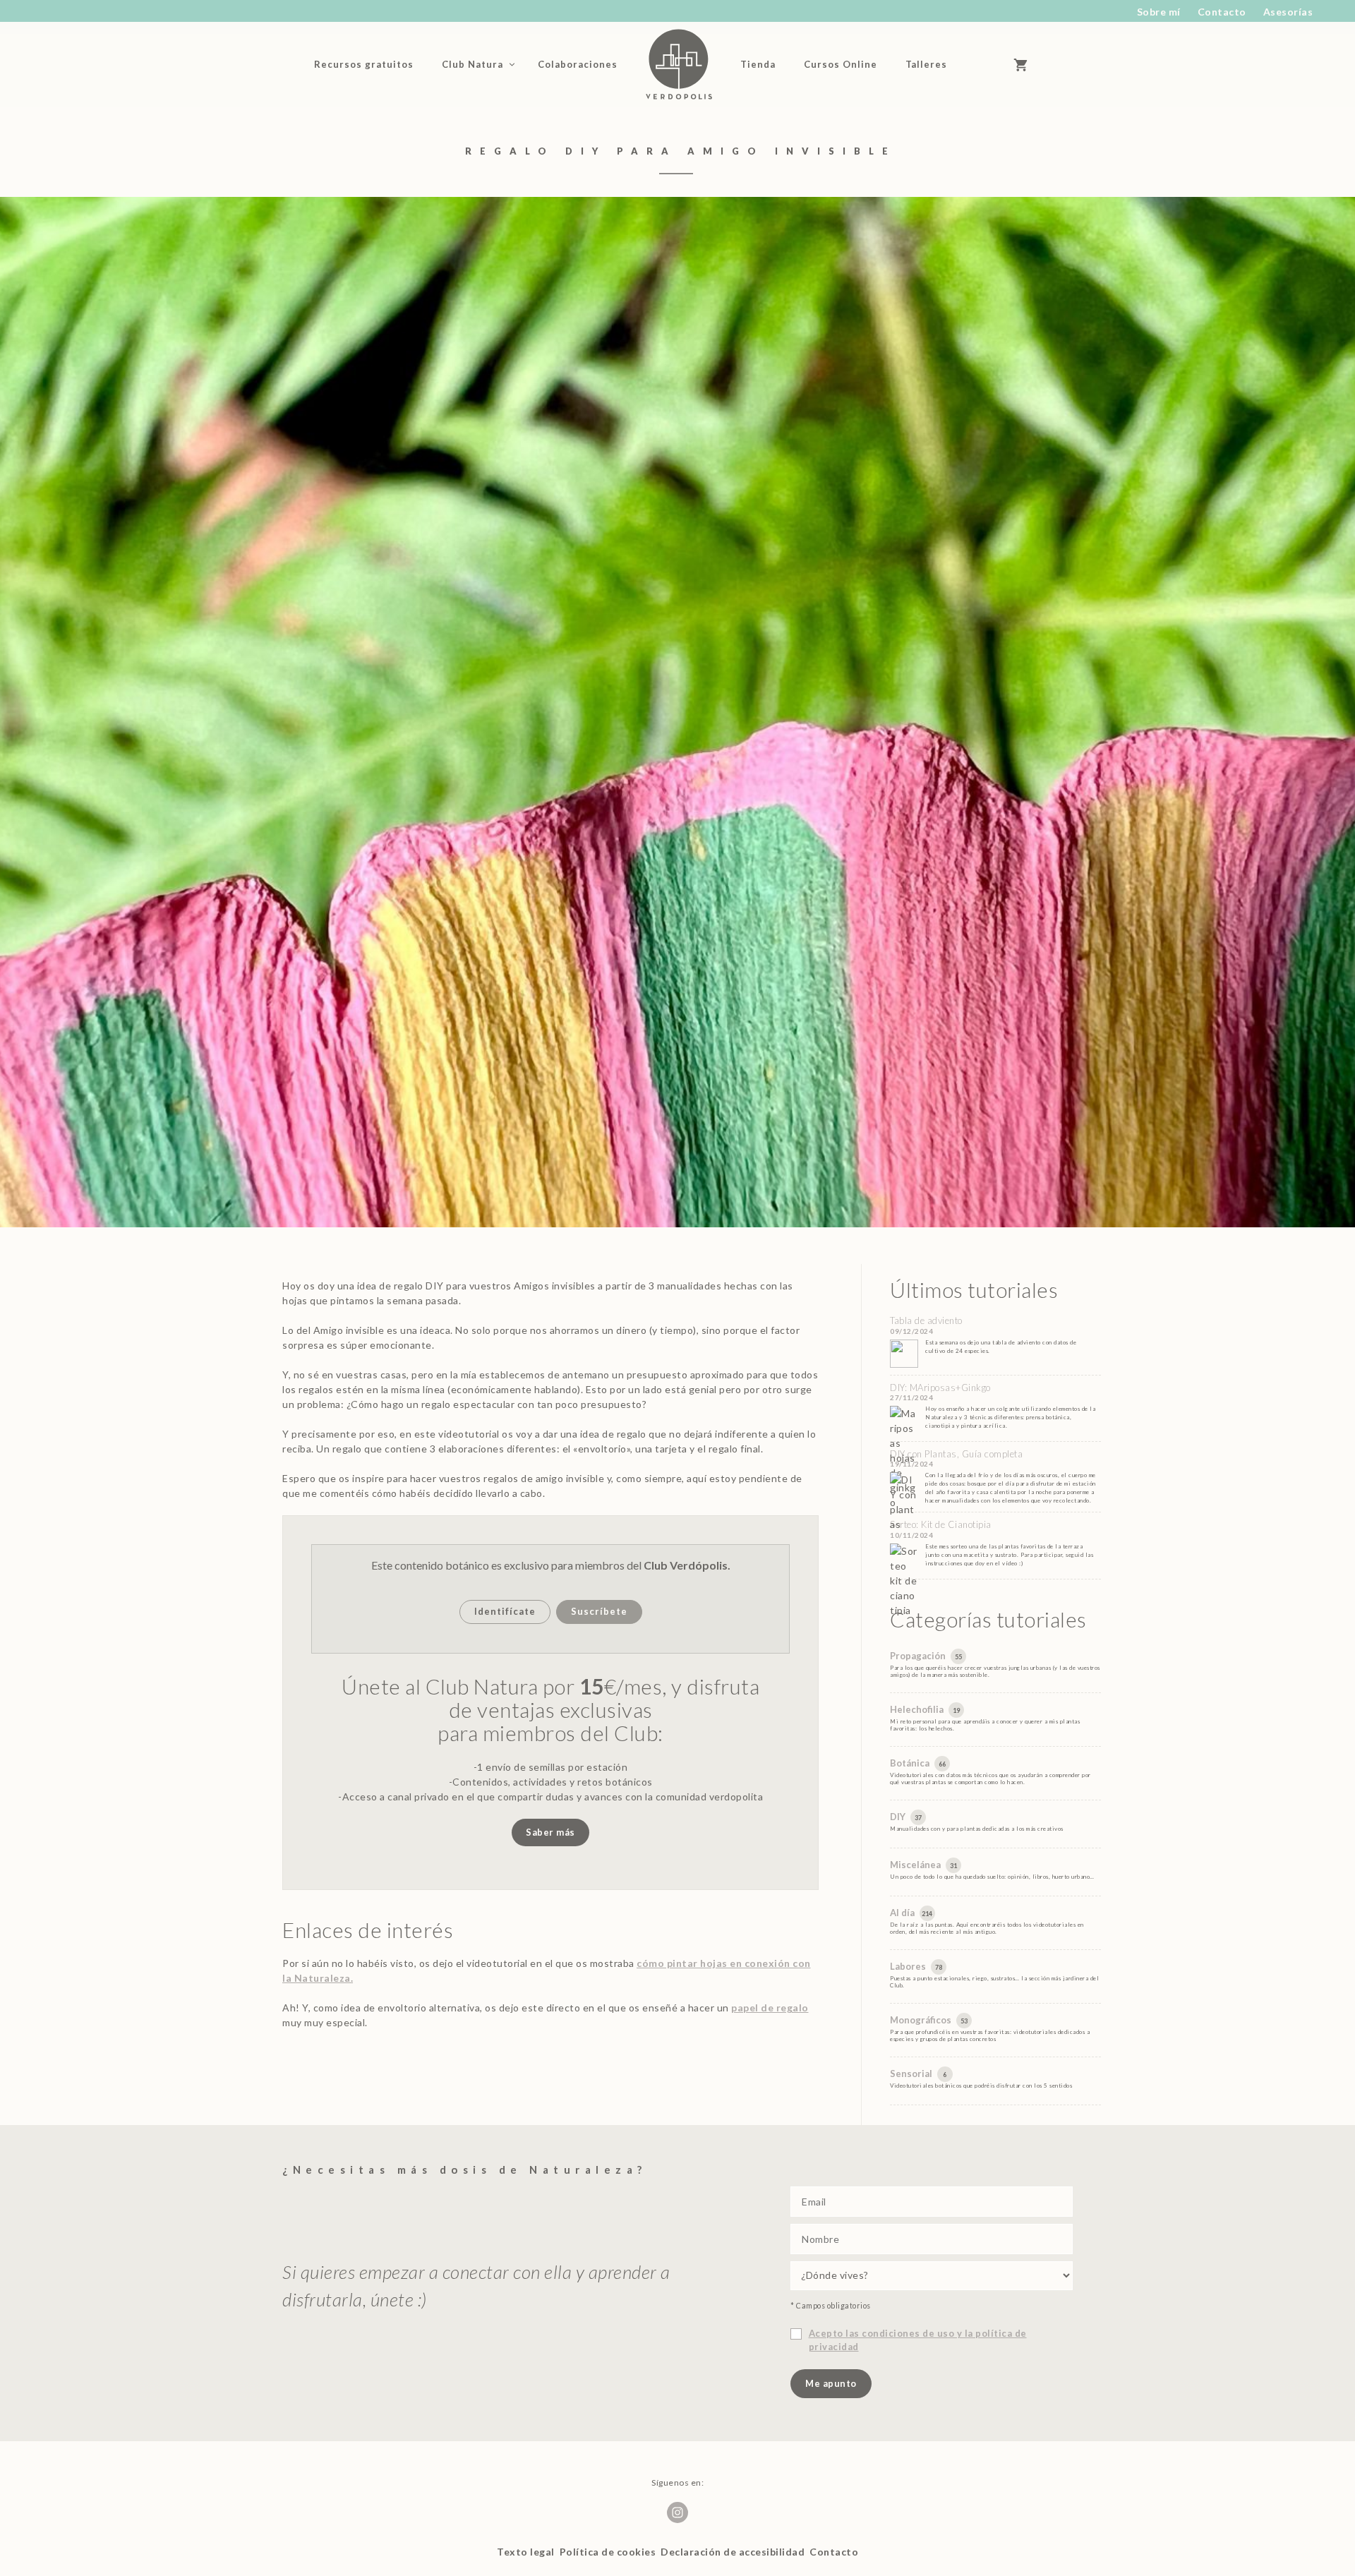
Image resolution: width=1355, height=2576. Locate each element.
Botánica (911, 1763)
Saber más (550, 1832)
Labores (909, 1966)
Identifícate (505, 1611)
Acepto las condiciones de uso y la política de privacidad (918, 2340)
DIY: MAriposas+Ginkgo (940, 1388)
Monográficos (922, 2020)
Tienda (758, 64)
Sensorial (912, 2074)
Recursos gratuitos (364, 64)
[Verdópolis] (679, 64)
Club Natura (472, 64)
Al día (903, 1913)
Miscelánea (916, 1865)
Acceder (985, 64)
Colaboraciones (578, 64)
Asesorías (1288, 12)
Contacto (1222, 12)
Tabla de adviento (926, 1320)
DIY (899, 1817)
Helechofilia (918, 1709)
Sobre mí (1159, 12)
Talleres (926, 64)
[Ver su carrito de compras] (1027, 64)
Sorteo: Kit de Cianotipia (941, 1524)
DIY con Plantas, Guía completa (956, 1454)
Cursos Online (841, 64)
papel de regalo (770, 2008)
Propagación (919, 1656)
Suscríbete (599, 1611)
